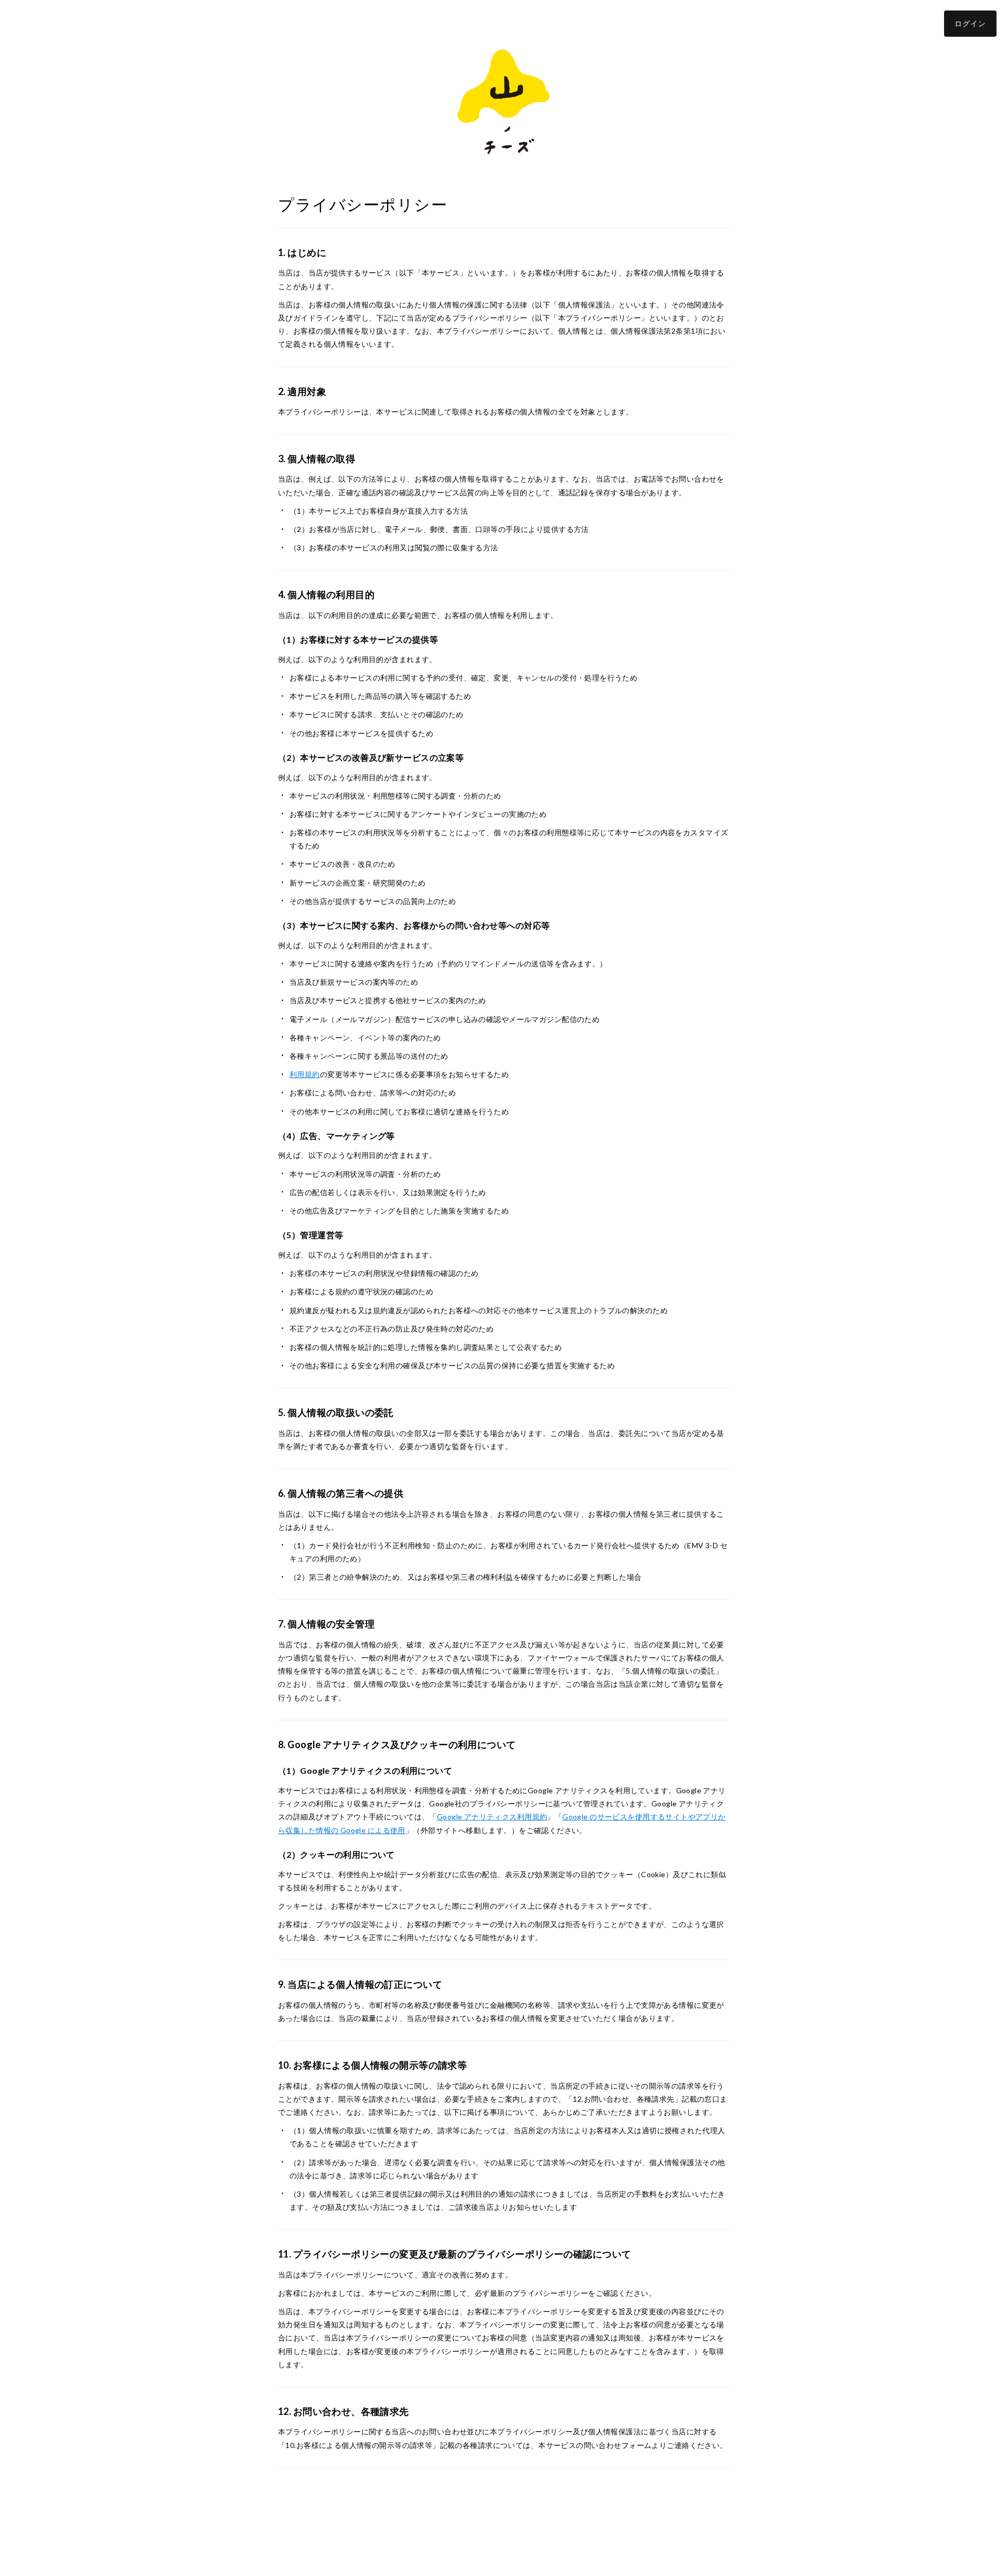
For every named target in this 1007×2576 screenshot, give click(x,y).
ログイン (970, 23)
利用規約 (305, 1074)
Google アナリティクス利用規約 (492, 1817)
